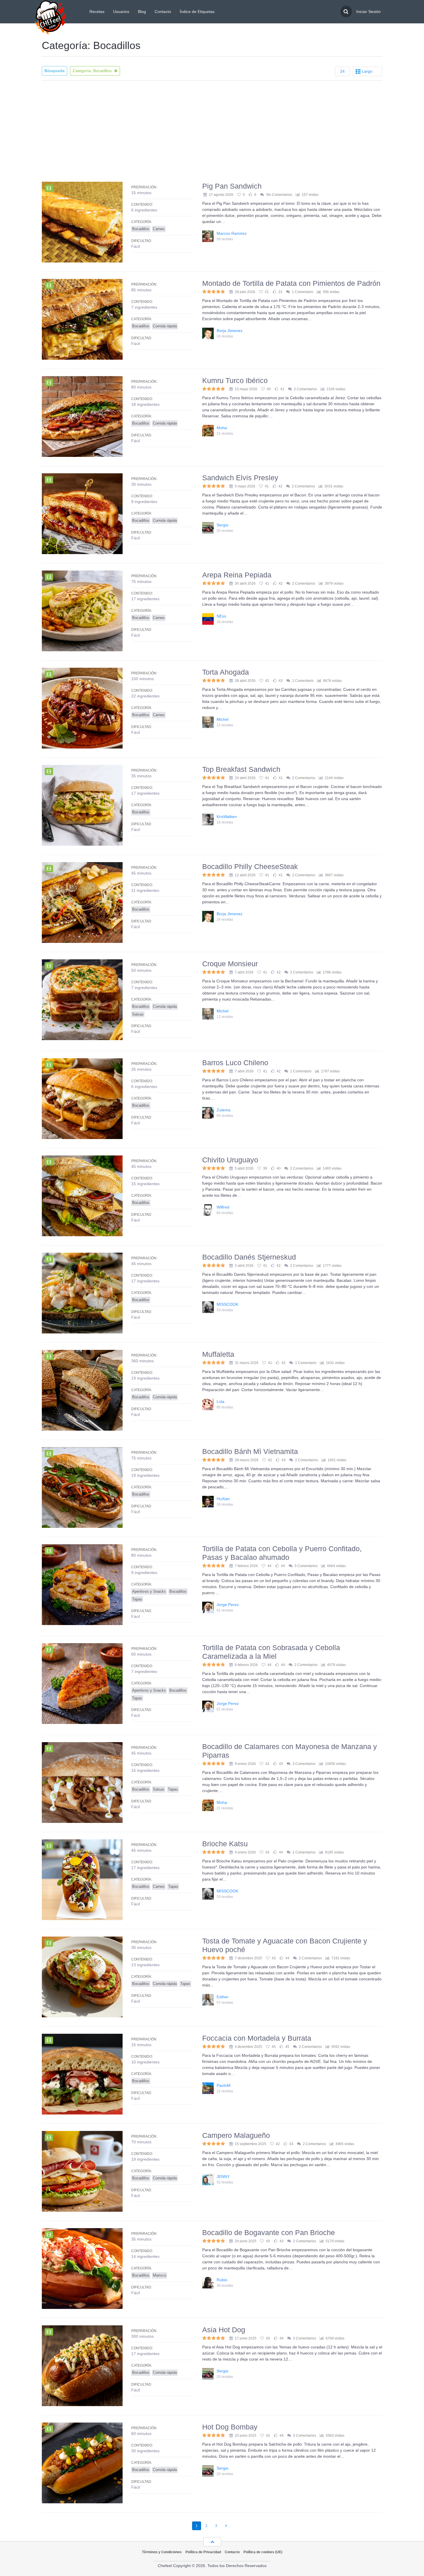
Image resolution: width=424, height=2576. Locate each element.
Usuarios (121, 12)
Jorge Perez (228, 1605)
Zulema (224, 1110)
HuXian (223, 1499)
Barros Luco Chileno (235, 1063)
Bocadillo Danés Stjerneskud (249, 1257)
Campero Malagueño (236, 2135)
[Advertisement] (212, 131)
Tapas (137, 1599)
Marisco (160, 2275)
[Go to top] (212, 2542)
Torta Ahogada (226, 672)
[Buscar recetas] (346, 12)
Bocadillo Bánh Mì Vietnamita (250, 1451)
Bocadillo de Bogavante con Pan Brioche (269, 2232)
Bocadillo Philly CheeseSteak (250, 866)
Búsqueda (55, 71)
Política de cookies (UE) (263, 2552)
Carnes (159, 229)
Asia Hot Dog (224, 2330)
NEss (221, 616)
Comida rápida (165, 326)
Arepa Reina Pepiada (237, 575)
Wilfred (223, 1207)
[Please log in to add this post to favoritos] (239, 195)
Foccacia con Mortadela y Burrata (257, 2038)
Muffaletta (218, 1354)
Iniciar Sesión (368, 12)
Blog (142, 12)
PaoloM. (224, 2085)
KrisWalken (227, 817)
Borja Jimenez (230, 331)
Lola (221, 1401)
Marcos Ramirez (232, 233)
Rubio (222, 2280)
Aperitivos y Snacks (149, 1591)
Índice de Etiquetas (197, 12)
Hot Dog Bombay (230, 2427)
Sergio (223, 525)
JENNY (223, 2177)
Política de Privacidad (203, 2552)
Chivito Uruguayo (230, 1160)
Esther (223, 1997)
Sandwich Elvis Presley (240, 478)
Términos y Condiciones (162, 2552)
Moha (222, 428)
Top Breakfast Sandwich (241, 769)
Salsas (138, 1014)
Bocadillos (141, 229)
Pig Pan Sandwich (232, 186)
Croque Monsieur (230, 964)
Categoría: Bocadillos (93, 71)
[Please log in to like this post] (251, 195)
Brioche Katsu (225, 1844)
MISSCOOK (227, 1304)
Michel (223, 719)
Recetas (97, 12)
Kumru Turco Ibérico (235, 380)
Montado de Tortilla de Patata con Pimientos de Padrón (291, 283)
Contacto (163, 12)
